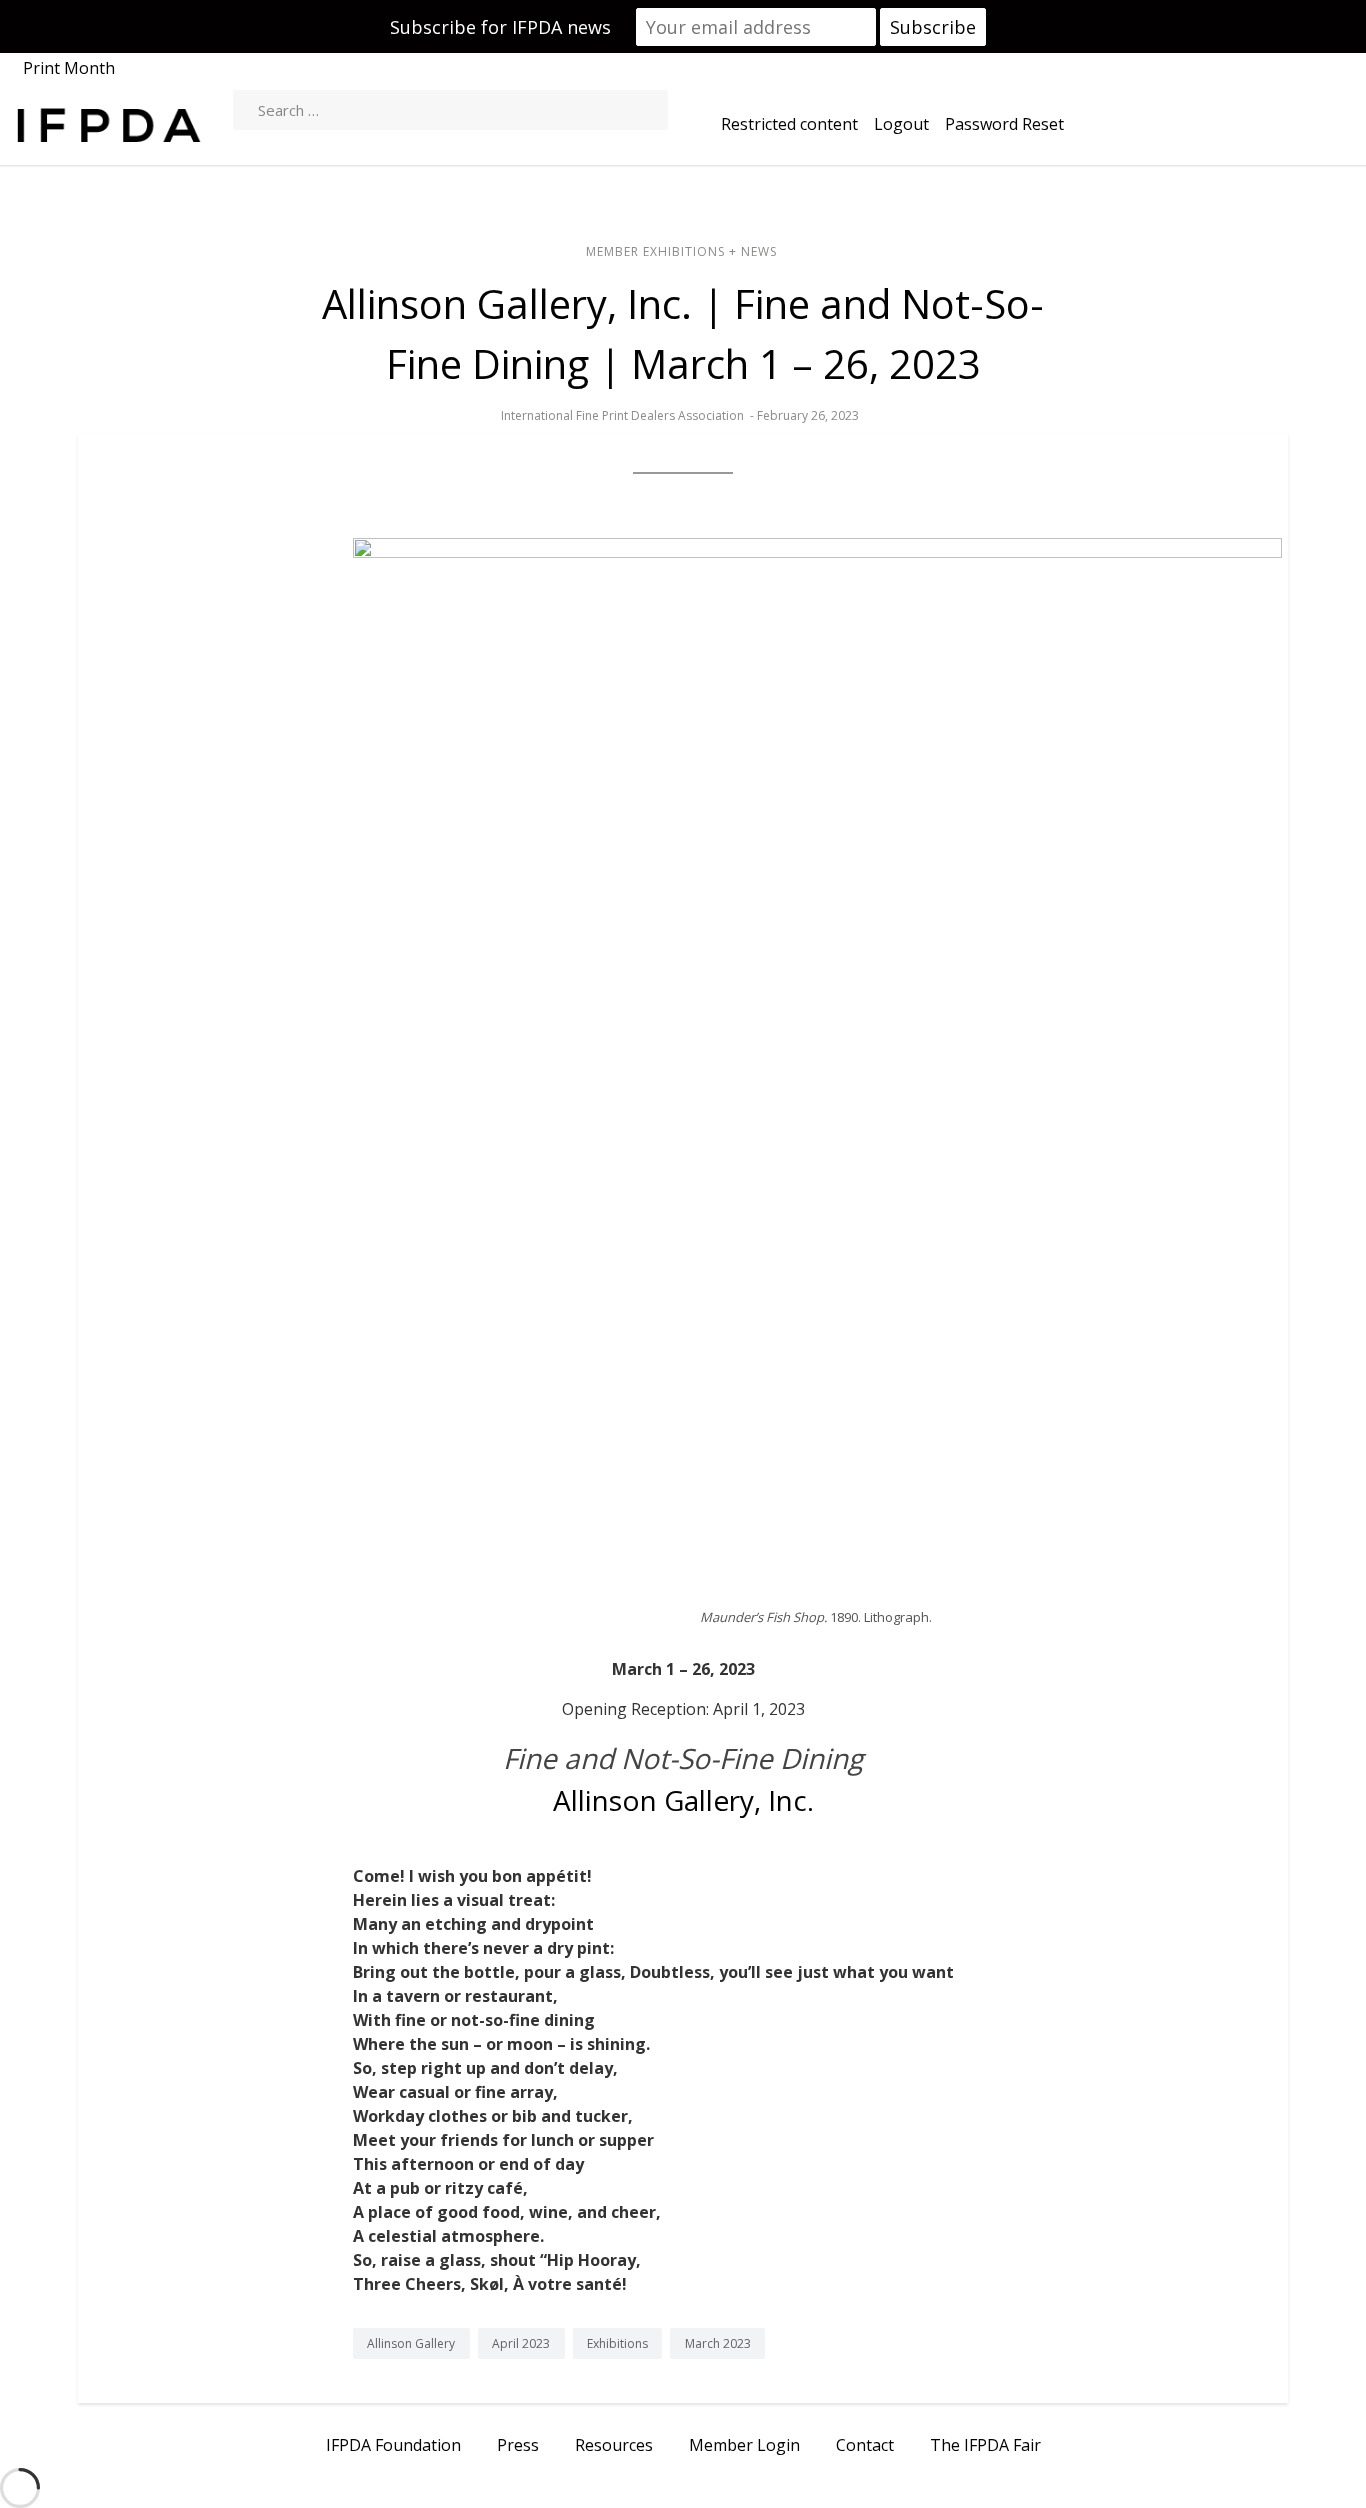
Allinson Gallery (411, 2343)
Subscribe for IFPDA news (500, 27)
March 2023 (718, 2343)
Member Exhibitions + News (681, 251)
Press (518, 2445)
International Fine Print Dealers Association (622, 415)
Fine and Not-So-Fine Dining (683, 1758)
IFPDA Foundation (393, 2445)
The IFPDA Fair (985, 2445)
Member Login (744, 2445)
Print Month (69, 68)
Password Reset (1004, 124)
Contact (865, 2445)
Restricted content (789, 124)
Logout (901, 124)
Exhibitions (617, 2343)
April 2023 (521, 2343)
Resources (614, 2445)
